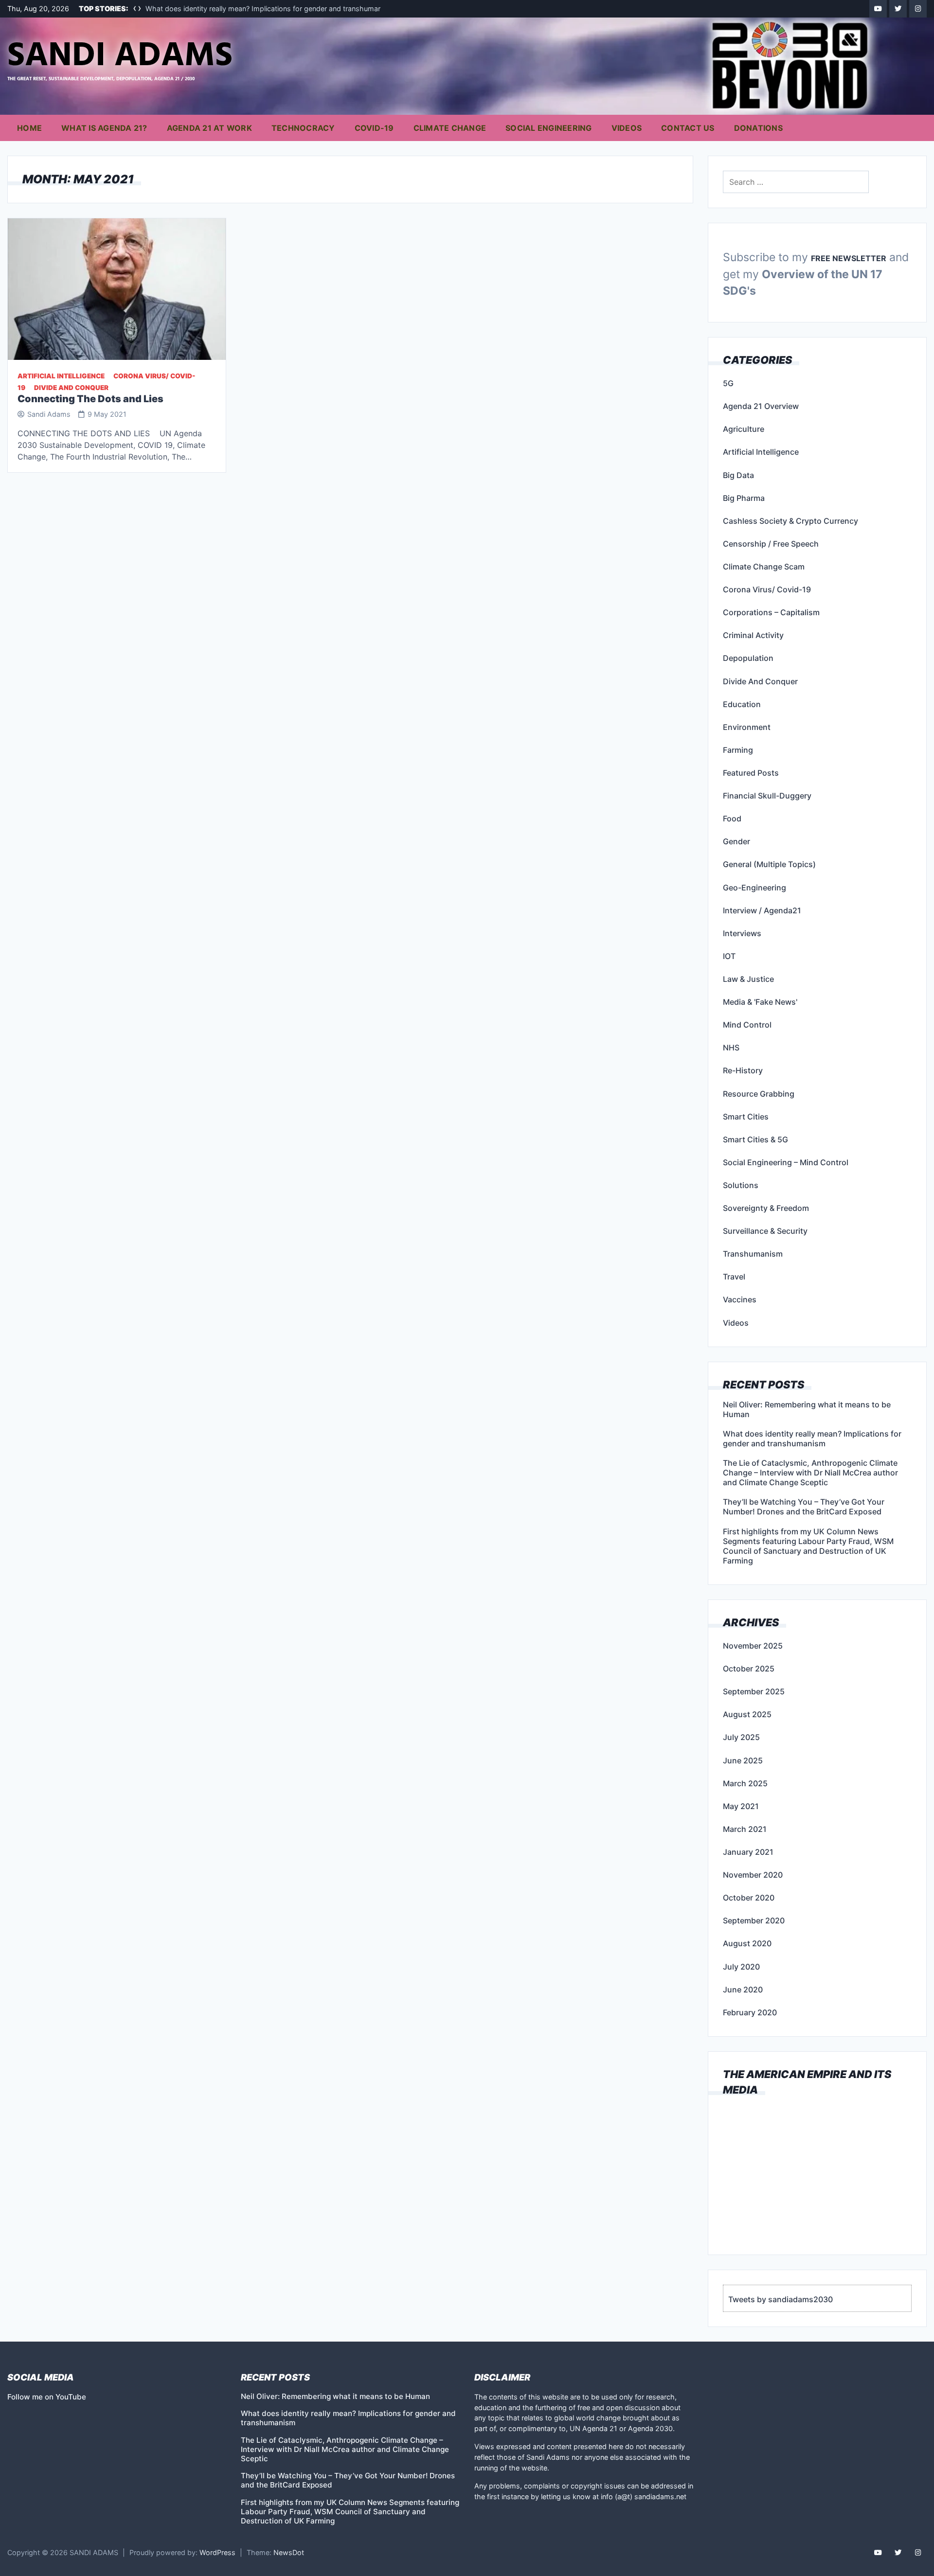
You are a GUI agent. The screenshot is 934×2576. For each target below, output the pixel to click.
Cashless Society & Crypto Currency (790, 521)
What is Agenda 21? (104, 128)
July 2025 (741, 1737)
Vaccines (740, 1299)
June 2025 (743, 1760)
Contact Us (688, 128)
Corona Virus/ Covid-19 (767, 589)
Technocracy (303, 128)
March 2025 (745, 1783)
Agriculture (744, 429)
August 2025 (747, 1714)
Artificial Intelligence (61, 376)
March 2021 (745, 1829)
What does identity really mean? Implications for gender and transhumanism (269, 9)
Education (742, 704)
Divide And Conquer (71, 388)
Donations (758, 128)
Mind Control (747, 1025)
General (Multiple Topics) (769, 864)
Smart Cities (746, 1117)
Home (29, 128)
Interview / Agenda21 (762, 910)
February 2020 (750, 2012)
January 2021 (748, 1852)
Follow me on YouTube (47, 2397)
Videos (627, 128)
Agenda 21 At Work (209, 128)
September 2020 (754, 1920)
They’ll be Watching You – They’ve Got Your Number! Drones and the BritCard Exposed (804, 1507)
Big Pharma (744, 498)
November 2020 (753, 1875)
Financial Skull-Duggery (767, 796)
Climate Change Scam (764, 567)
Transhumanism (753, 1254)
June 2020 (743, 1990)
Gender (736, 841)
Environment (747, 727)
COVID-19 (374, 128)
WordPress (217, 2552)
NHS (731, 1048)
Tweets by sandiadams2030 (781, 2299)
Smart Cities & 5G (755, 1139)
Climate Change (450, 128)
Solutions (741, 1185)
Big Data (738, 475)
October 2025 (749, 1669)
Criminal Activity (753, 635)
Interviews (742, 933)
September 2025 (754, 1691)
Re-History (743, 1070)
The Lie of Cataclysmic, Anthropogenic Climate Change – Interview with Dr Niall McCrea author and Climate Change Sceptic (810, 1473)
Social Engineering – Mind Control (786, 1162)
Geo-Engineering (754, 888)
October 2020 (749, 1898)
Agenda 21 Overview (761, 406)
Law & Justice (748, 979)
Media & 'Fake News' (760, 1002)
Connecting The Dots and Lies (90, 399)
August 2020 (747, 1943)
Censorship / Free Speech (771, 544)
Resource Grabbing (759, 1094)
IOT (729, 956)
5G (728, 383)
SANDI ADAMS (120, 56)
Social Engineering (549, 128)
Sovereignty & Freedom (766, 1208)
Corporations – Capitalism (771, 612)
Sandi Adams (49, 414)
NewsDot (289, 2552)
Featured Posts (751, 773)
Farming (738, 750)
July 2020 (741, 1967)
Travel (734, 1277)
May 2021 (741, 1806)
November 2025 (753, 1646)
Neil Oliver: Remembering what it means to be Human (807, 1409)
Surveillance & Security (765, 1231)
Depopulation (748, 658)
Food (732, 818)
